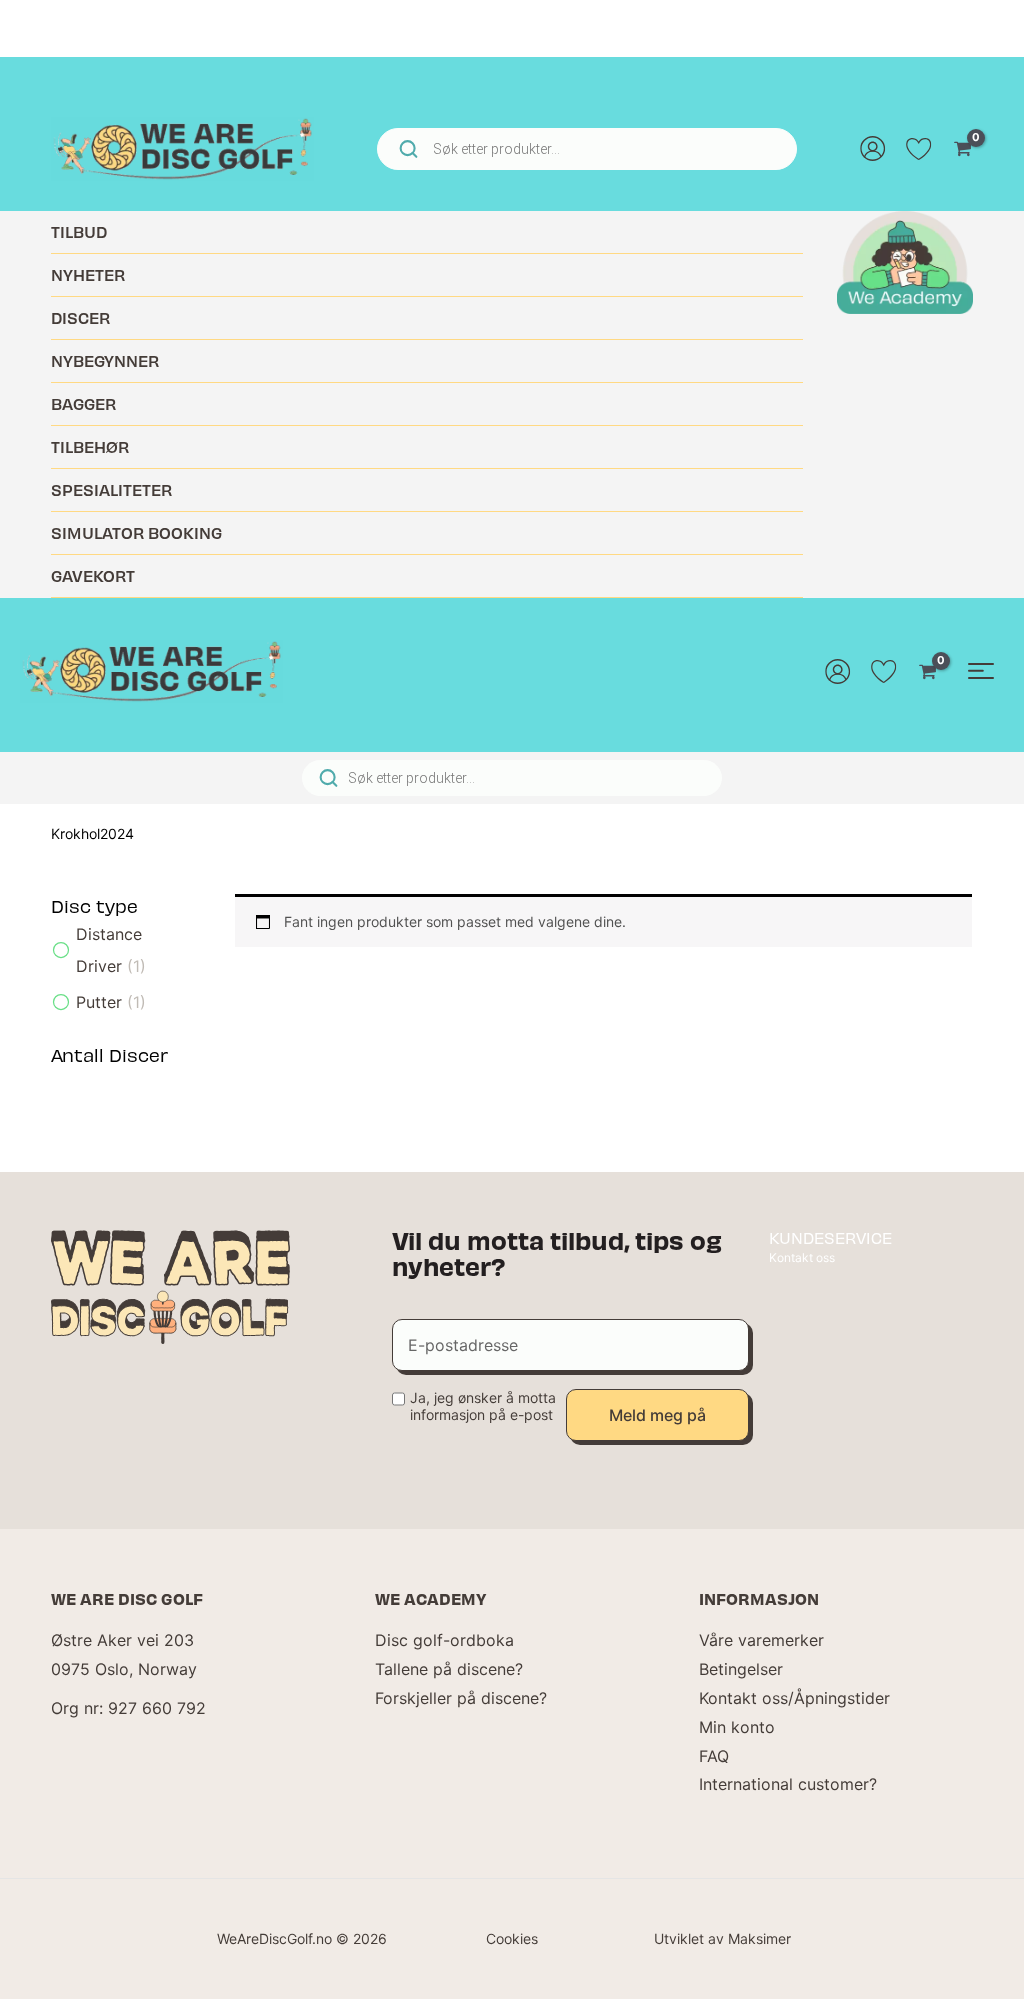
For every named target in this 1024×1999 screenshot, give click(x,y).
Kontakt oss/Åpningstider (794, 1698)
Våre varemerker (761, 1640)
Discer (80, 317)
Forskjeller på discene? (461, 1698)
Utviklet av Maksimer (722, 1938)
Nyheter (88, 274)
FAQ (714, 1756)
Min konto (737, 1727)
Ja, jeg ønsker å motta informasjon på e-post (483, 1406)
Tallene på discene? (449, 1669)
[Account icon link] (873, 149)
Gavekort (93, 575)
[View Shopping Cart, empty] (962, 149)
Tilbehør (90, 446)
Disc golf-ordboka (444, 1640)
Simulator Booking (136, 532)
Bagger (83, 403)
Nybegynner (105, 360)
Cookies (512, 1938)
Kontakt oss (802, 1257)
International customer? (788, 1784)
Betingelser (741, 1669)
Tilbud (79, 231)
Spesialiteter (111, 489)
